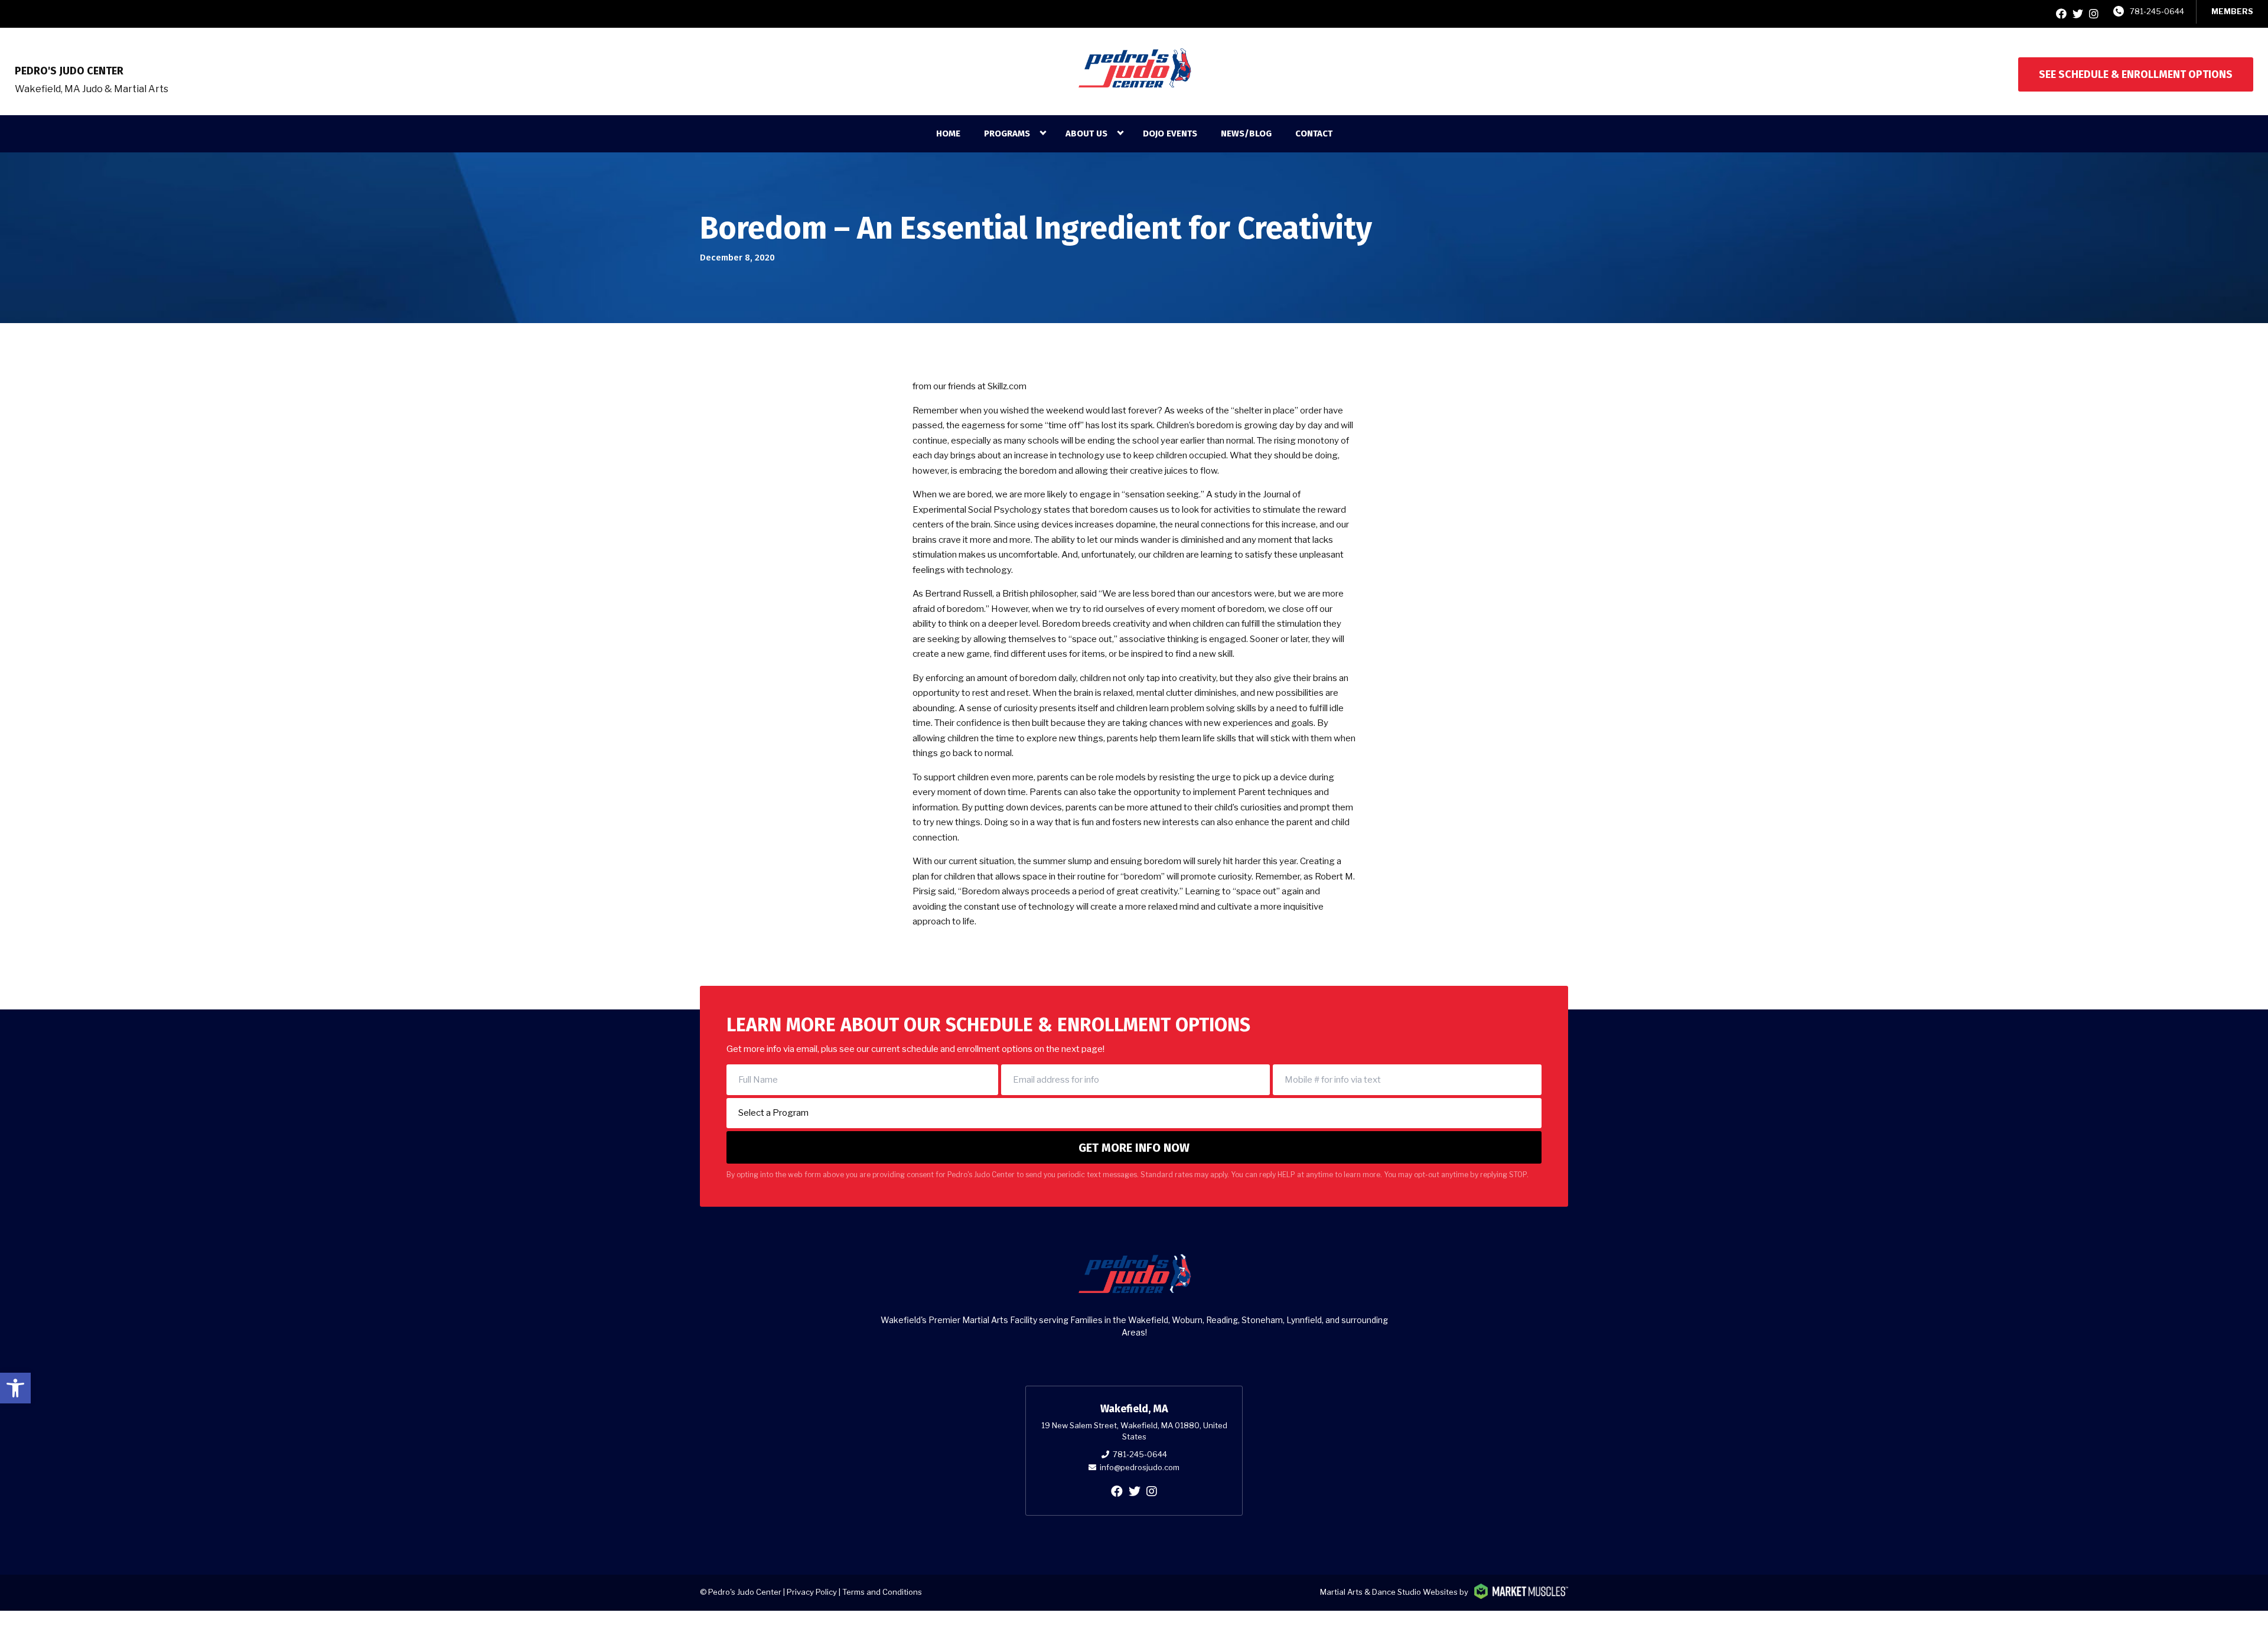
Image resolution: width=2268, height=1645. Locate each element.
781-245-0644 (2157, 11)
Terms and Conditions (882, 1592)
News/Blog (1246, 133)
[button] (15, 1388)
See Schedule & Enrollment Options (2136, 74)
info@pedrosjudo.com (1140, 1467)
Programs (1007, 133)
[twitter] (2078, 14)
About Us (1086, 133)
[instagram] (2094, 14)
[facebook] (2061, 14)
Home (948, 133)
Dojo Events (1170, 133)
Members (2232, 11)
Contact (1314, 133)
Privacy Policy (812, 1592)
